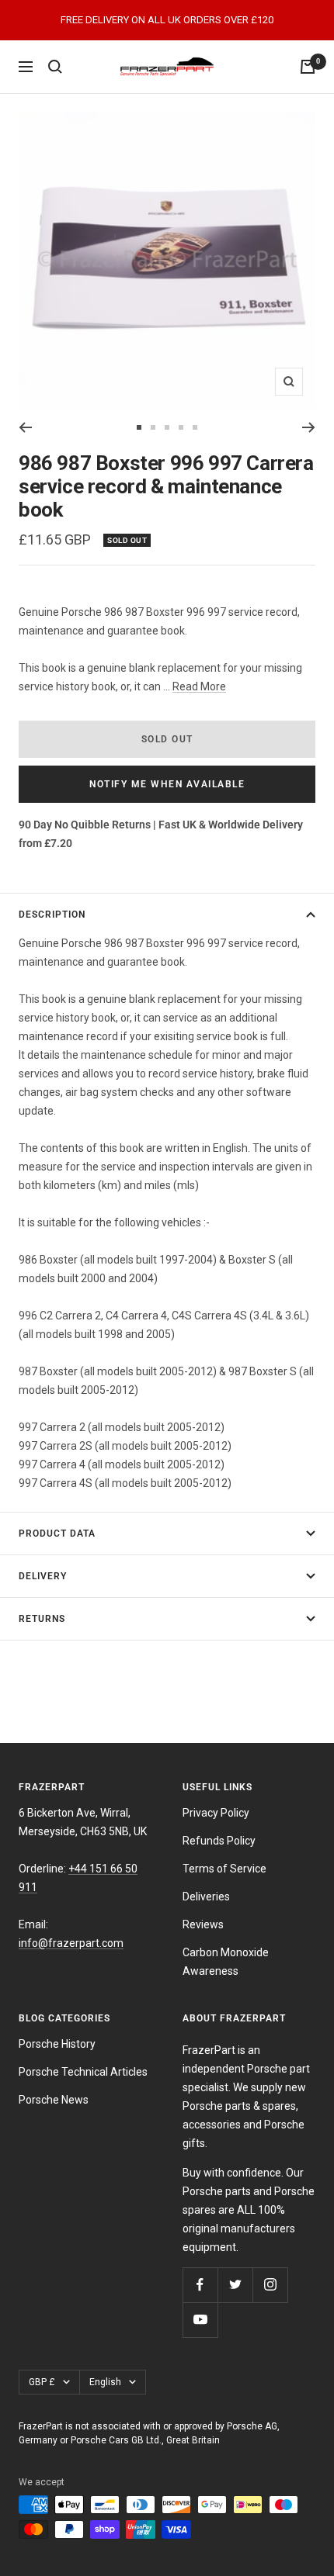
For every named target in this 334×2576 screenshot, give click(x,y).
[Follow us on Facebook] (200, 2285)
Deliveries (206, 1897)
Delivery (43, 1576)
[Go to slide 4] (181, 427)
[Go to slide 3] (167, 427)
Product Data (57, 1533)
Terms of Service (224, 1869)
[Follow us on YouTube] (200, 2320)
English (105, 2382)
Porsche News (54, 2100)
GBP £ (42, 2382)
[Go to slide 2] (153, 427)
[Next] (309, 427)
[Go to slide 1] (139, 427)
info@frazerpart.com (71, 1943)
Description (52, 915)
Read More (199, 686)
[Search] (55, 67)
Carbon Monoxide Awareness (226, 1962)
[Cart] (308, 67)
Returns (42, 1619)
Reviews (203, 1924)
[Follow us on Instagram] (270, 2285)
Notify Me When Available (167, 784)
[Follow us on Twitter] (235, 2285)
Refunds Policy (219, 1841)
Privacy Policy (216, 1813)
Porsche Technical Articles (83, 2072)
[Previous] (25, 427)
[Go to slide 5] (195, 427)
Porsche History (57, 2044)
